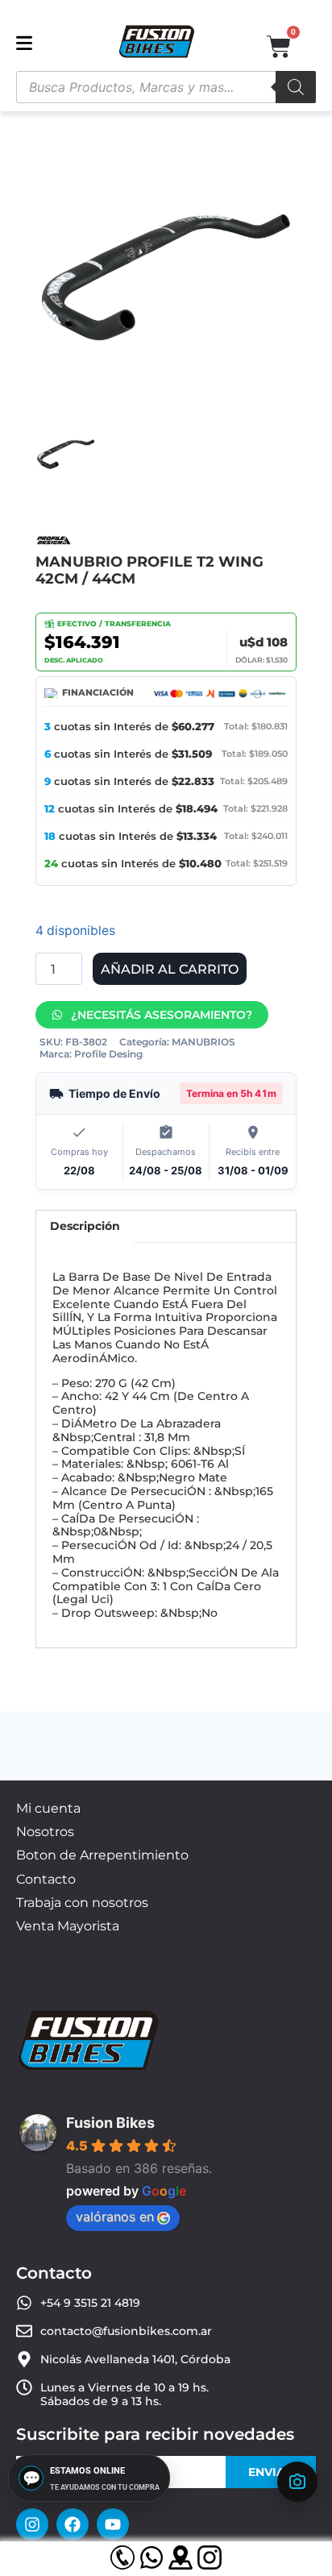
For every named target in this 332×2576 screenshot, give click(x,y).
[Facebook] (73, 2524)
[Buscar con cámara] (297, 2482)
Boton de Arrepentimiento (102, 1855)
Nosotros (45, 1832)
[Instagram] (32, 2524)
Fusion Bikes (110, 2123)
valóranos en (115, 2217)
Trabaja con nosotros (82, 1903)
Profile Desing (108, 1054)
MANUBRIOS (203, 1042)
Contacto (46, 1879)
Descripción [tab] (85, 1226)
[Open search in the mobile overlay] (166, 87)
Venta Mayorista (68, 1926)
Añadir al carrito (170, 969)
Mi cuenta (48, 1808)
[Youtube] (113, 2524)
